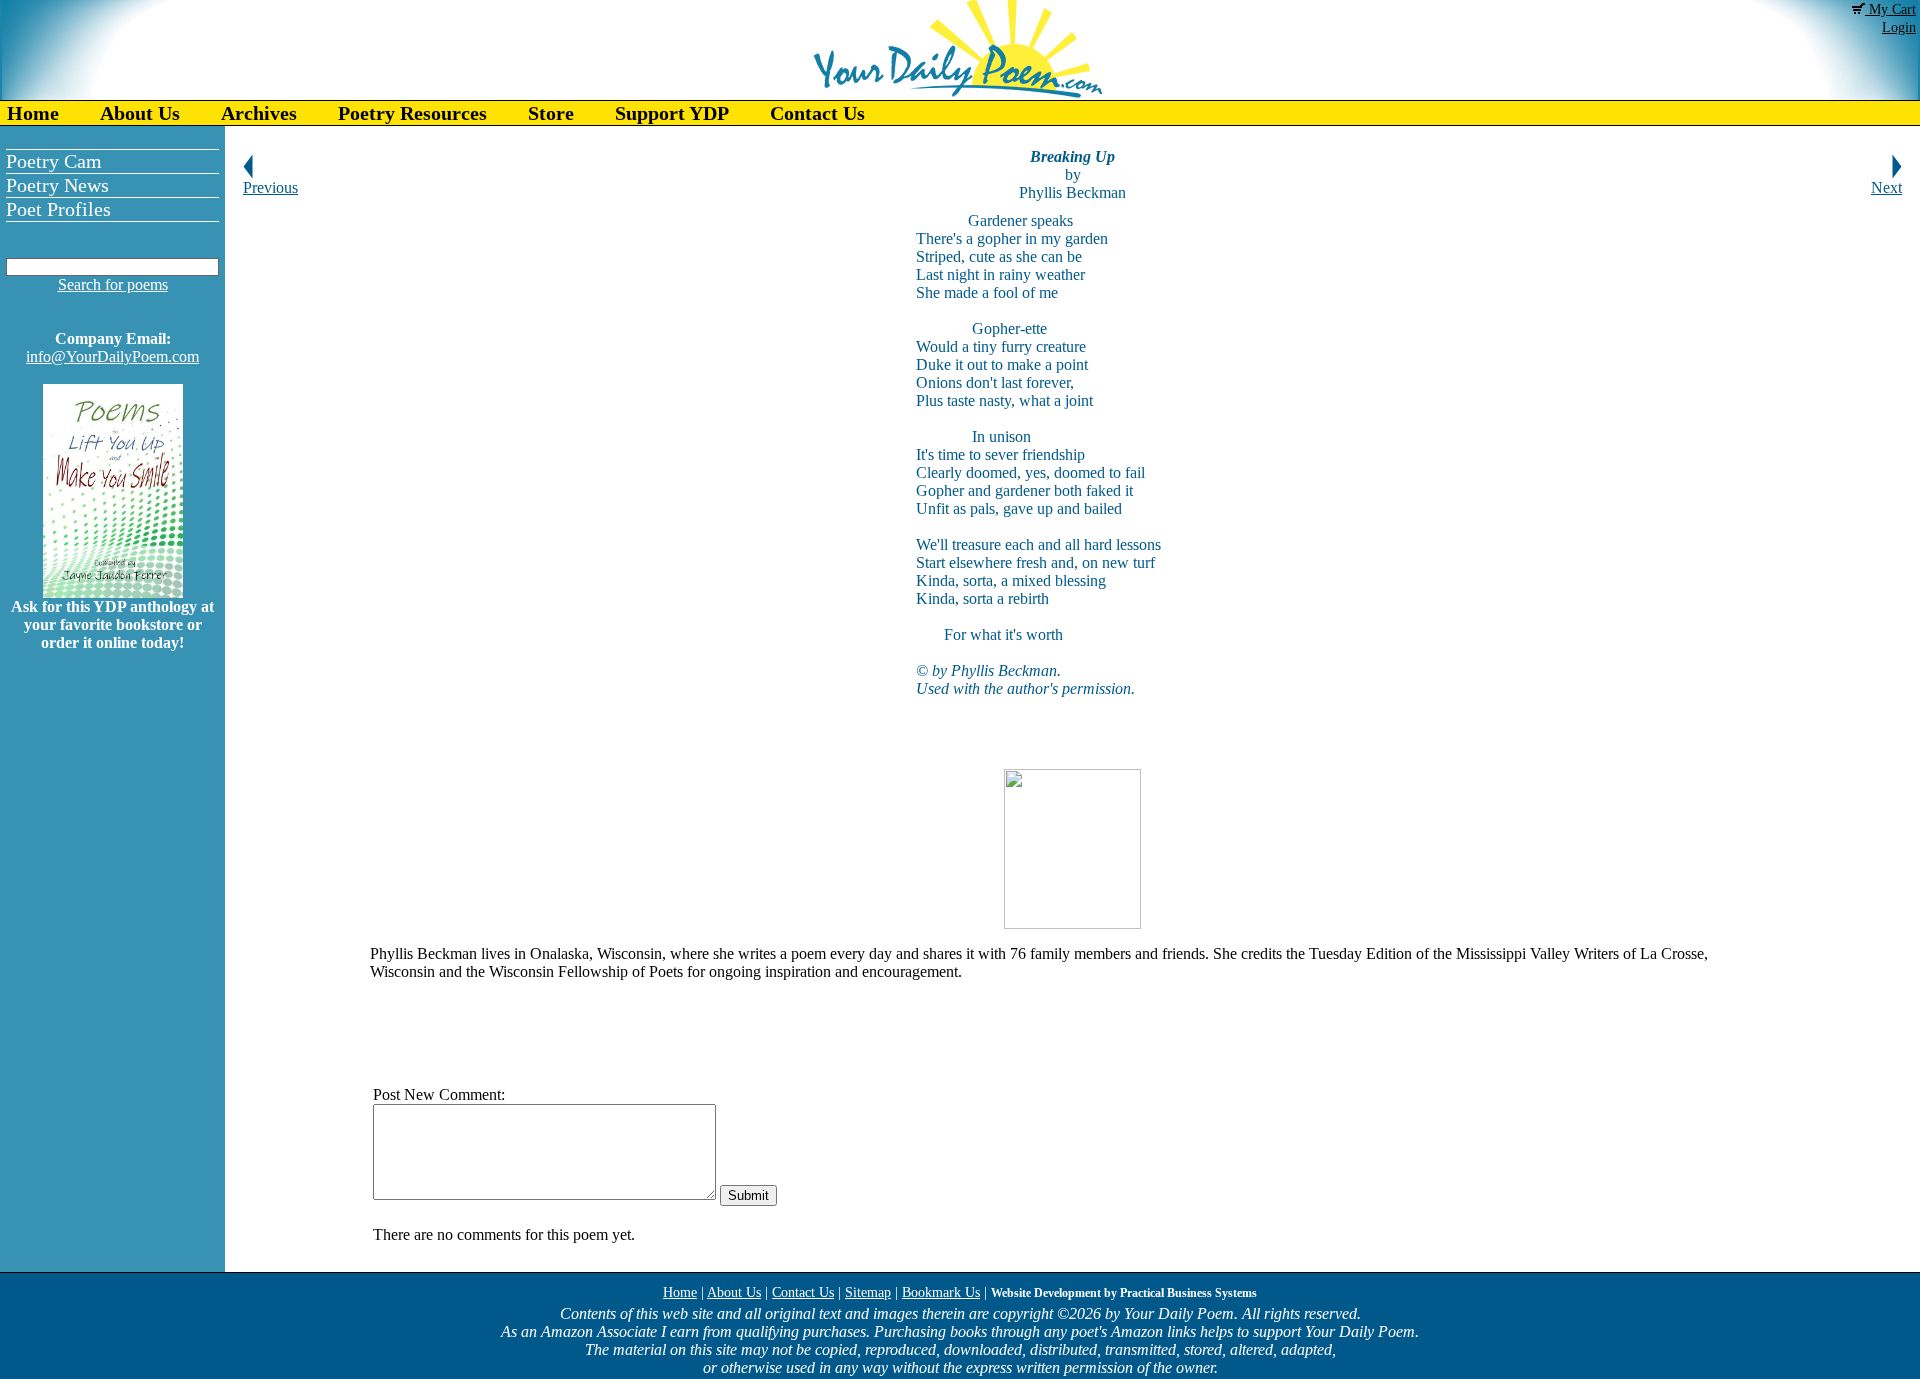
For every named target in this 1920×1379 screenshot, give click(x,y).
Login (1899, 27)
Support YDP (672, 113)
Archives (259, 113)
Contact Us (817, 113)
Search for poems (113, 284)
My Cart (1890, 9)
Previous (270, 187)
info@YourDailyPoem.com (112, 356)
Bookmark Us (941, 1292)
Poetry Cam (54, 161)
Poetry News (57, 185)
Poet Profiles (58, 209)
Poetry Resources (412, 113)
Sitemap (868, 1292)
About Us (140, 113)
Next (1886, 187)
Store (551, 113)
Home (33, 113)
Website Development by (1124, 1293)
